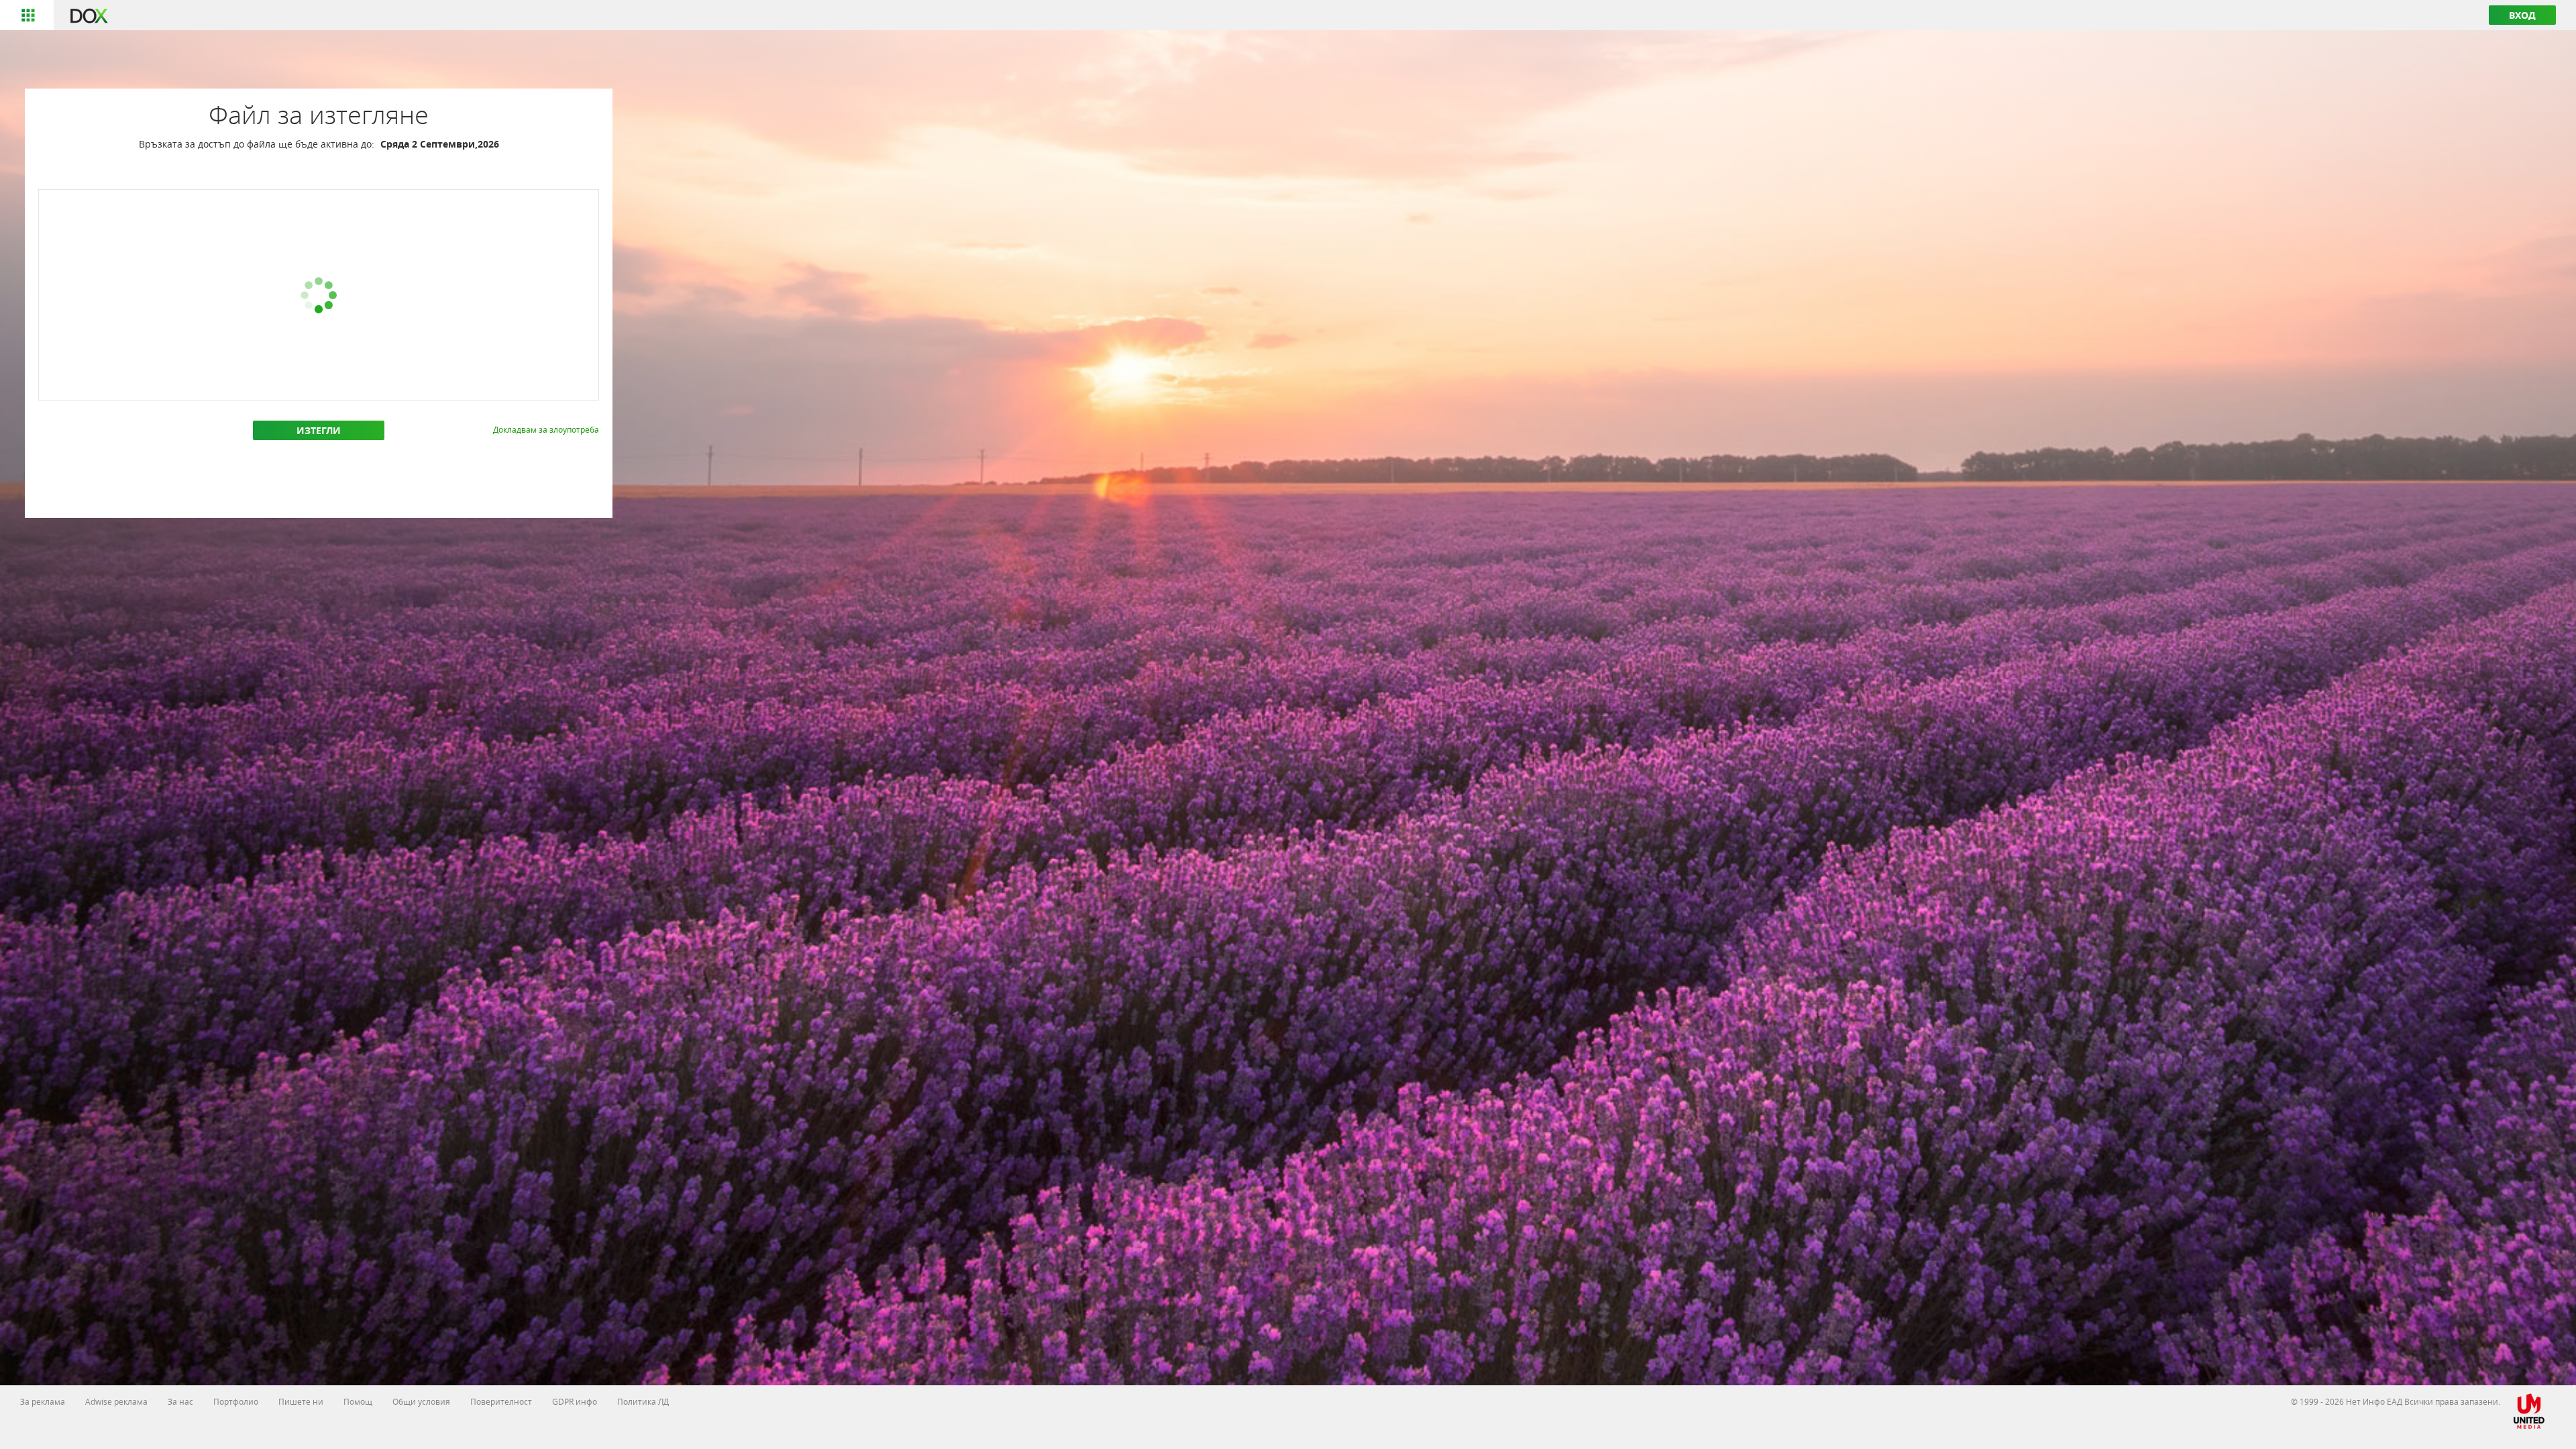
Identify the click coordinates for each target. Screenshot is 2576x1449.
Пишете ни (301, 1401)
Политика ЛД (643, 1401)
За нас (180, 1401)
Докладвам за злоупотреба (546, 429)
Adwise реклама (116, 1401)
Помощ (358, 1401)
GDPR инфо (575, 1401)
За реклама (43, 1401)
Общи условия (421, 1401)
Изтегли (319, 430)
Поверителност (501, 1401)
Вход (2522, 15)
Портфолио (236, 1401)
